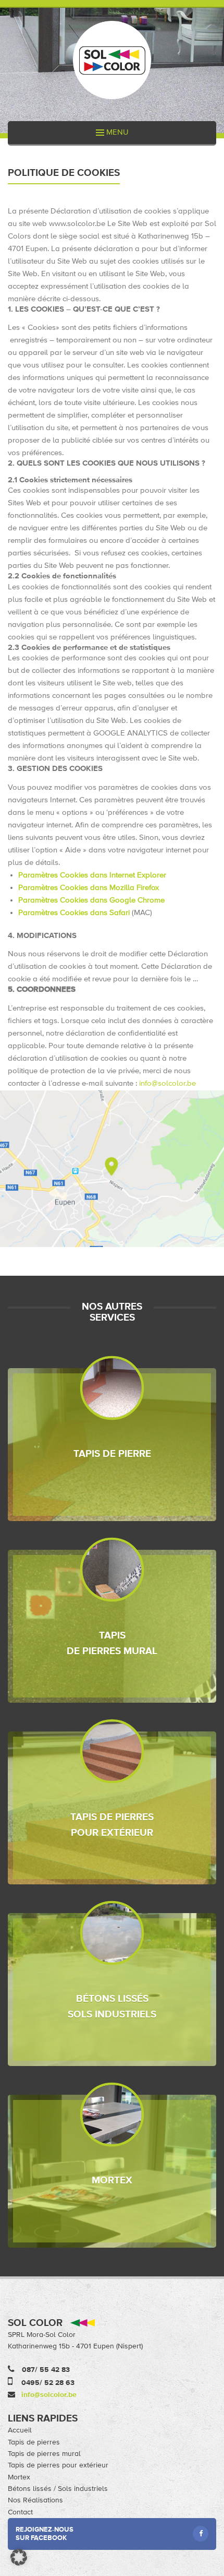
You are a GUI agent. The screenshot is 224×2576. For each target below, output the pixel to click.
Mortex (19, 2477)
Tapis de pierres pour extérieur (58, 2465)
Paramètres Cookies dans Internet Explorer (92, 875)
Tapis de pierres (34, 2442)
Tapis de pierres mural (44, 2454)
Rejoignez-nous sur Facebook (45, 2534)
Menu (116, 132)
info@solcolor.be (167, 1083)
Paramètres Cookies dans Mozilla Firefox (89, 888)
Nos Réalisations (35, 2500)
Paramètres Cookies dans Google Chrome (91, 900)
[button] (19, 2557)
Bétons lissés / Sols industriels (58, 2489)
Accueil (20, 2430)
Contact (20, 2512)
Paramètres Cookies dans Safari (75, 913)
